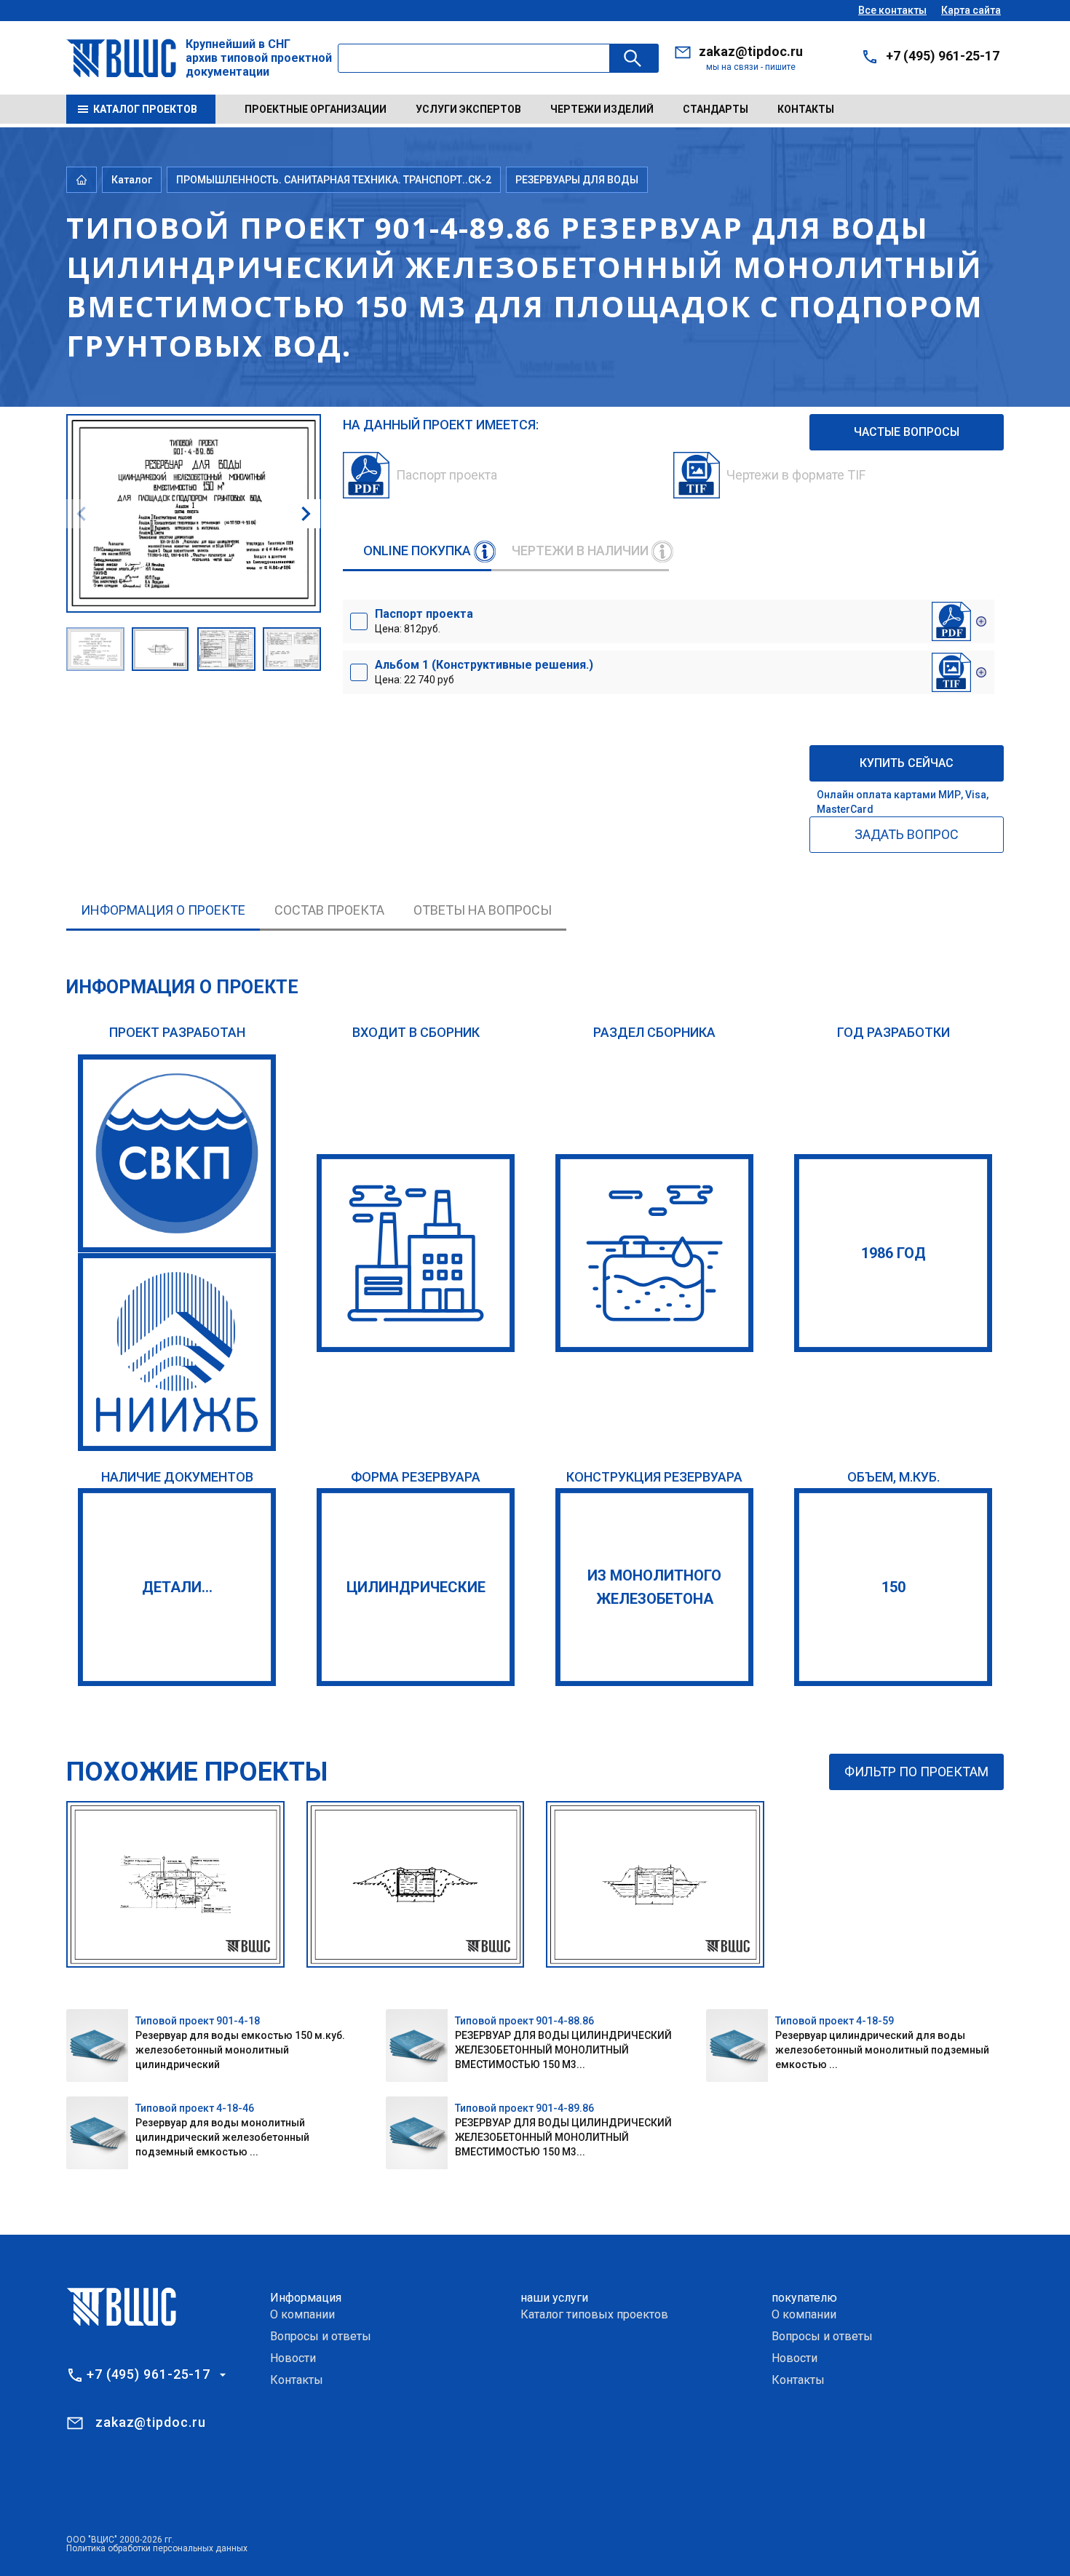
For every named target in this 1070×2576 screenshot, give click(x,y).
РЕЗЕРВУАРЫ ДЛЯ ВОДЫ (577, 180)
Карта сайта (971, 10)
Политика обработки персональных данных (157, 2548)
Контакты (806, 109)
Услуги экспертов (468, 109)
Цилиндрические (416, 1587)
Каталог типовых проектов (594, 2314)
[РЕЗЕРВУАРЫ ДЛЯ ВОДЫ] (654, 1253)
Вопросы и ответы (321, 2336)
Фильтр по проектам (916, 1772)
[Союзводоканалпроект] (177, 1153)
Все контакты (892, 10)
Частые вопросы (907, 432)
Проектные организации (316, 109)
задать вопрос (907, 834)
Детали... (177, 1587)
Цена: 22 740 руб (484, 672)
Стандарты (716, 109)
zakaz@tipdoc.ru (751, 51)
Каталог (132, 180)
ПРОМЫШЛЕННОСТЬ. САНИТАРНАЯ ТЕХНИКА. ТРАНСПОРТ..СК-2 (334, 180)
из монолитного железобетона (654, 1587)
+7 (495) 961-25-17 (943, 56)
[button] (306, 514)
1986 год (893, 1253)
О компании (302, 2314)
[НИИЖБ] (177, 1352)
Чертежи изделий (602, 109)
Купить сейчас (907, 763)
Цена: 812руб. (424, 621)
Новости (293, 2358)
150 (893, 1587)
